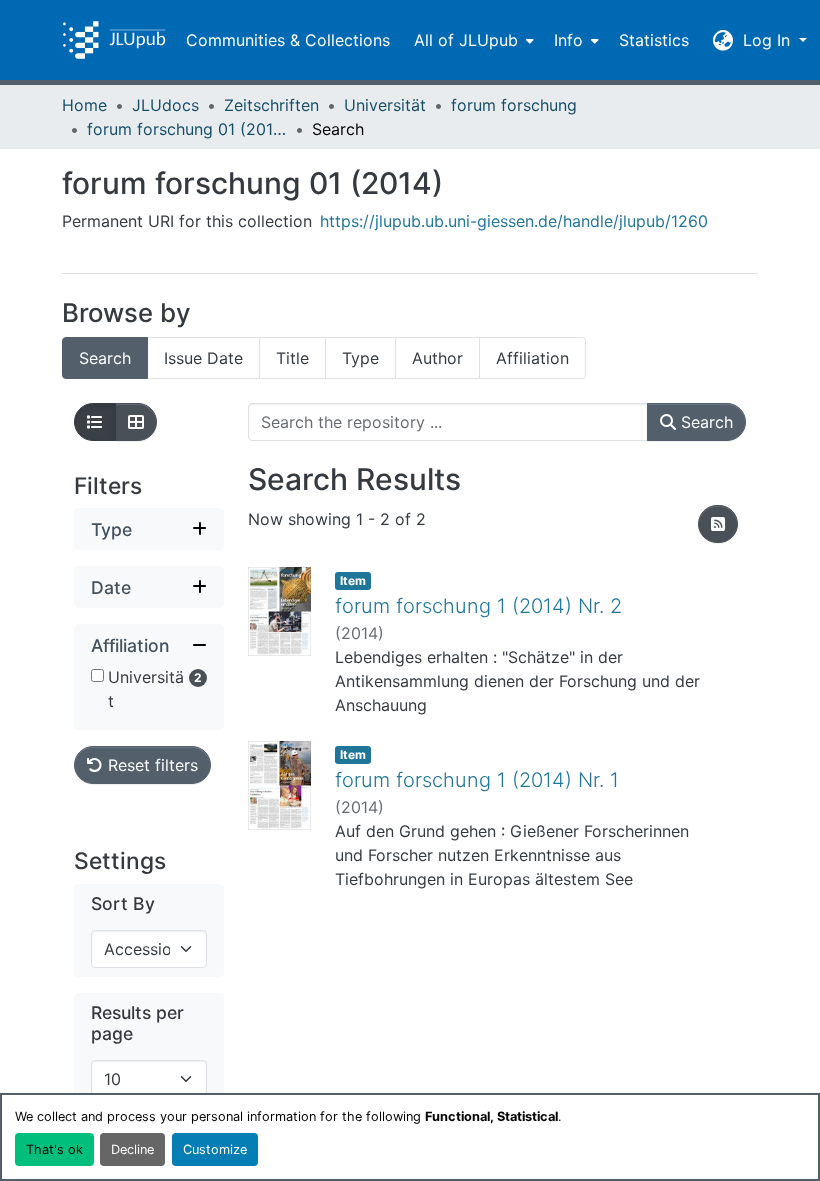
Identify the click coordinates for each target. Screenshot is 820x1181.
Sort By (123, 903)
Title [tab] (292, 358)
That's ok (54, 1149)
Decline (132, 1149)
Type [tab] (360, 358)
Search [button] (704, 422)
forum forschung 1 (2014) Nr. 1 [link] (477, 780)
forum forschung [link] (514, 105)
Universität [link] (385, 105)
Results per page (137, 1023)
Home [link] (84, 105)
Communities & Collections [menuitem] (288, 40)
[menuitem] (472, 40)
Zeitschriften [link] (271, 105)
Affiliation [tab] (532, 358)
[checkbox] (97, 675)
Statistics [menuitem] (654, 40)
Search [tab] (105, 358)
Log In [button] (769, 40)
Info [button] (568, 40)
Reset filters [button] (150, 765)
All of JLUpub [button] (466, 40)
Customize (215, 1149)
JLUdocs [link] (165, 105)
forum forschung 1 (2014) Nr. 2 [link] (478, 606)
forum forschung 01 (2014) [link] (187, 129)
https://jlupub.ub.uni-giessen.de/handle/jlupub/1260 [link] (514, 221)
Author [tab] (437, 358)
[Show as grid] (136, 422)
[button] (114, 40)
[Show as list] (95, 422)
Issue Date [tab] (203, 358)
